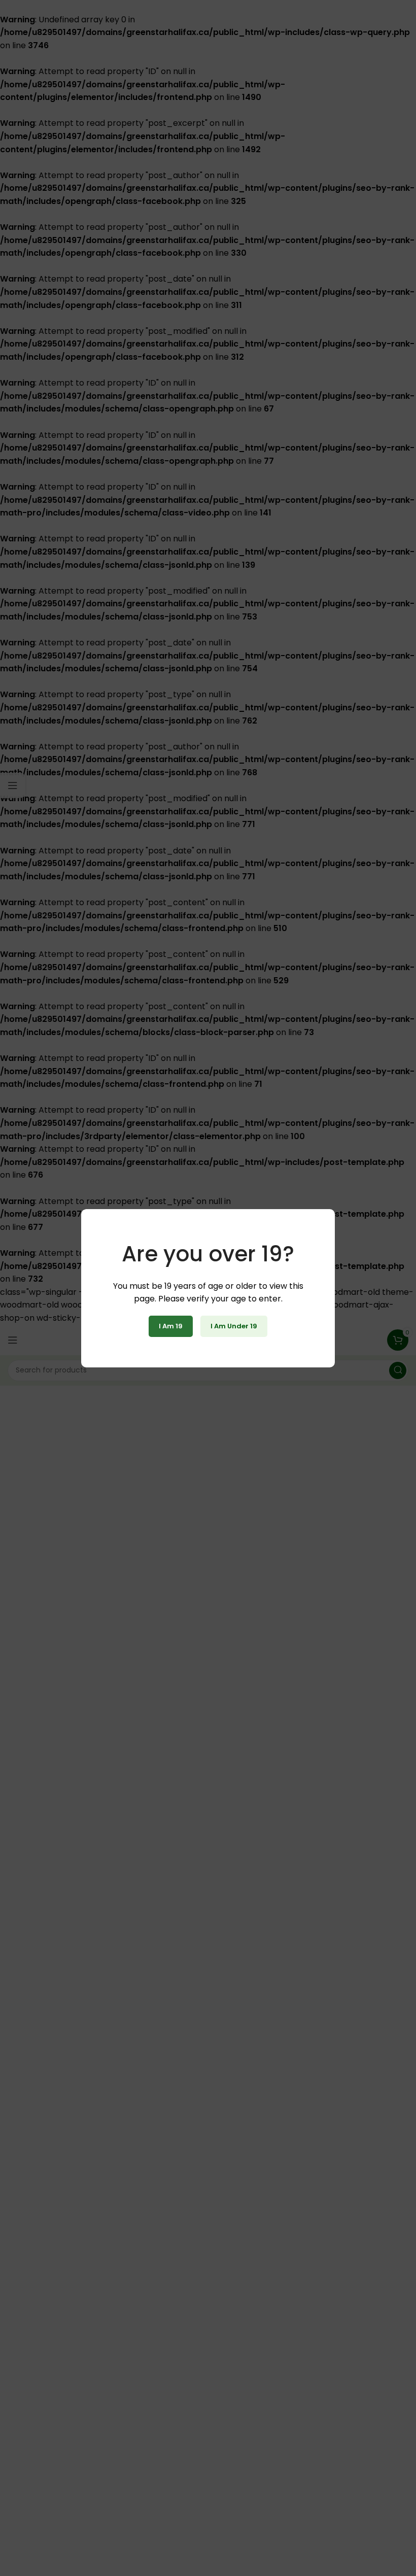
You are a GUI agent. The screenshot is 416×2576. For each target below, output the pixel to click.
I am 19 (171, 1326)
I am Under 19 (234, 1326)
